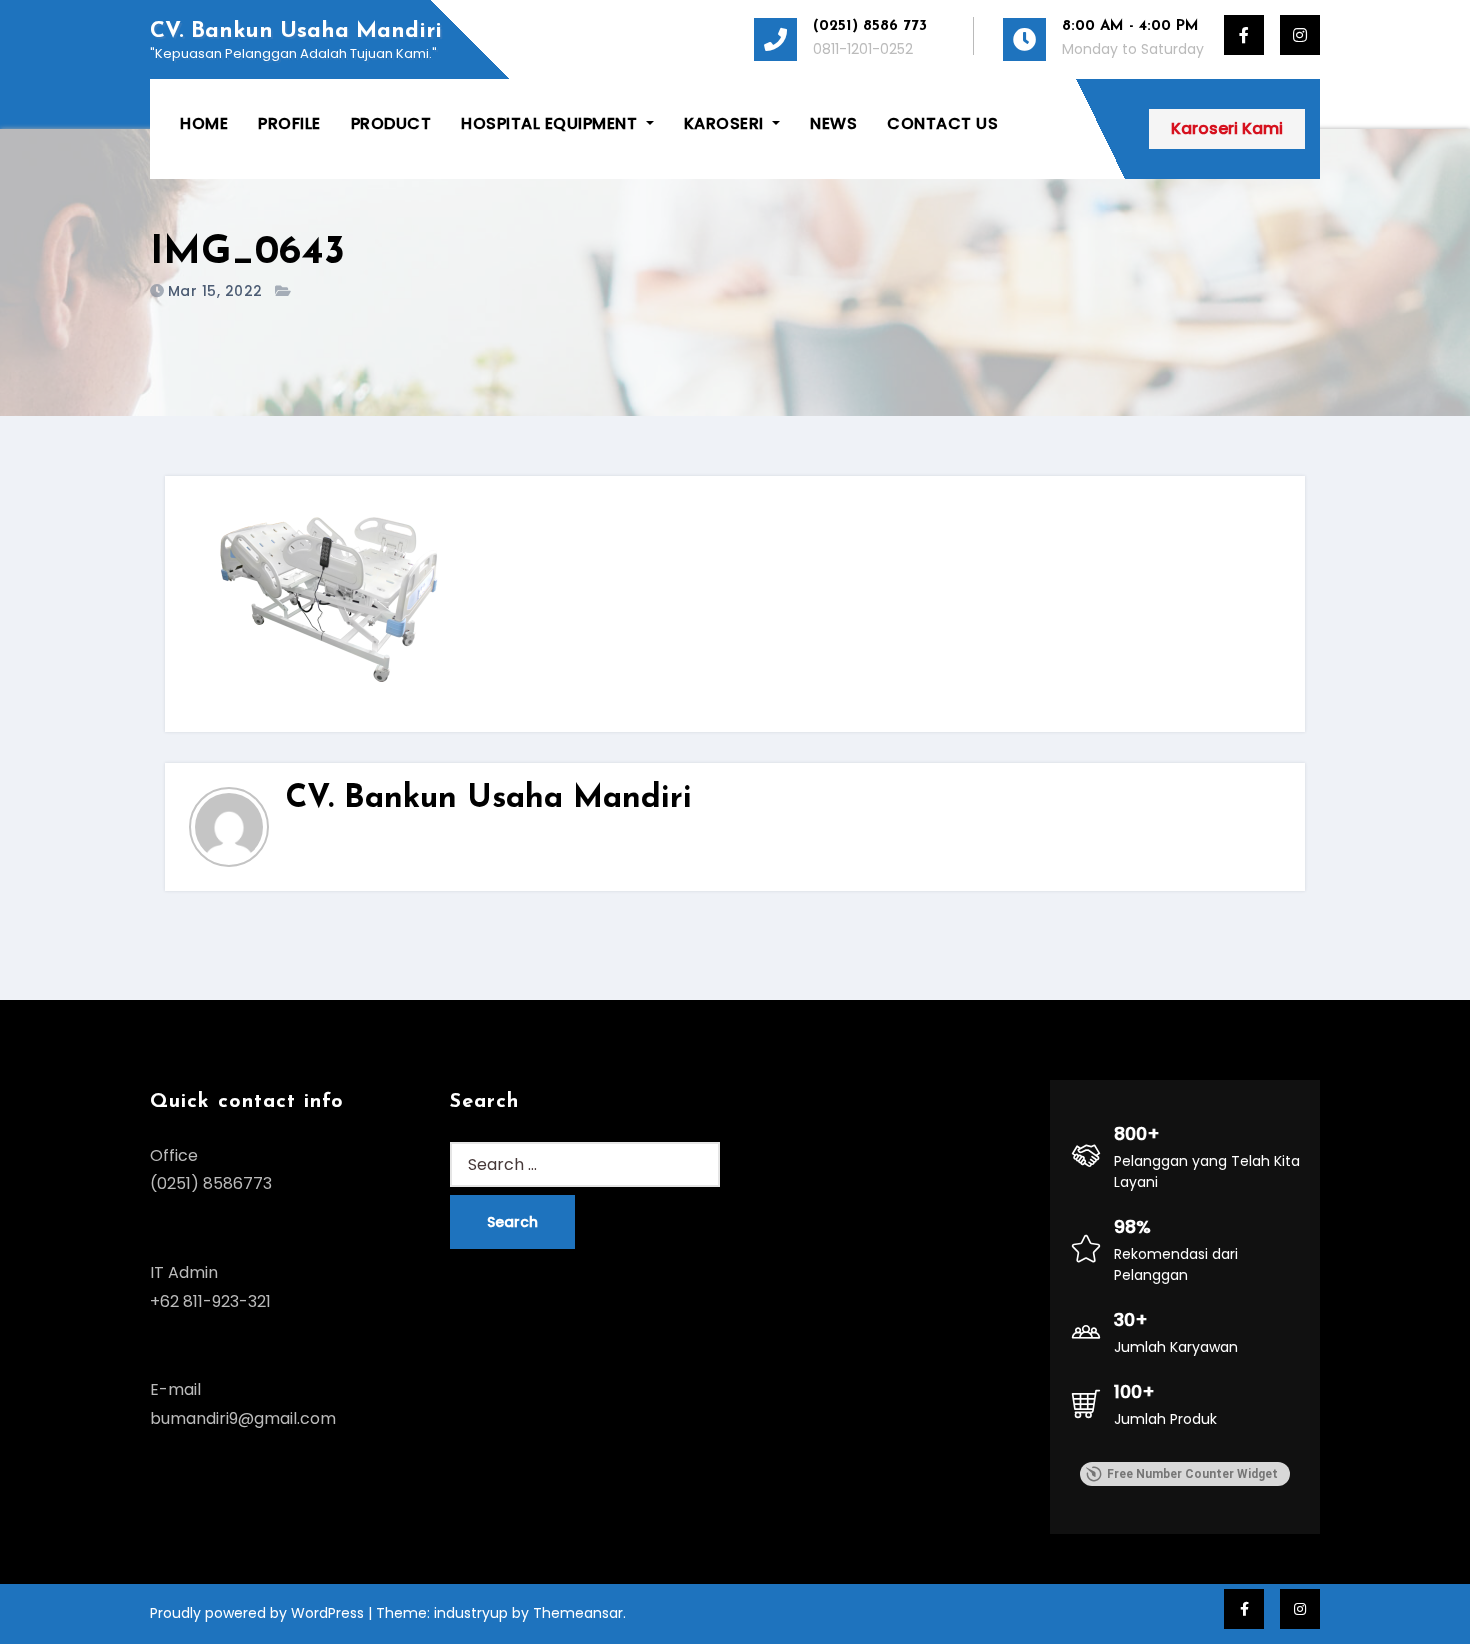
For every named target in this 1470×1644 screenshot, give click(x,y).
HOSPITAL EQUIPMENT (551, 123)
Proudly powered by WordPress (259, 1613)
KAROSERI (726, 123)
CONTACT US (942, 123)
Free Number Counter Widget (1192, 1474)
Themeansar (578, 1613)
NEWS (833, 123)
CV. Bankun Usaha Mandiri (296, 31)
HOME (204, 123)
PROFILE (289, 123)
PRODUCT (391, 123)
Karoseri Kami (1227, 128)
